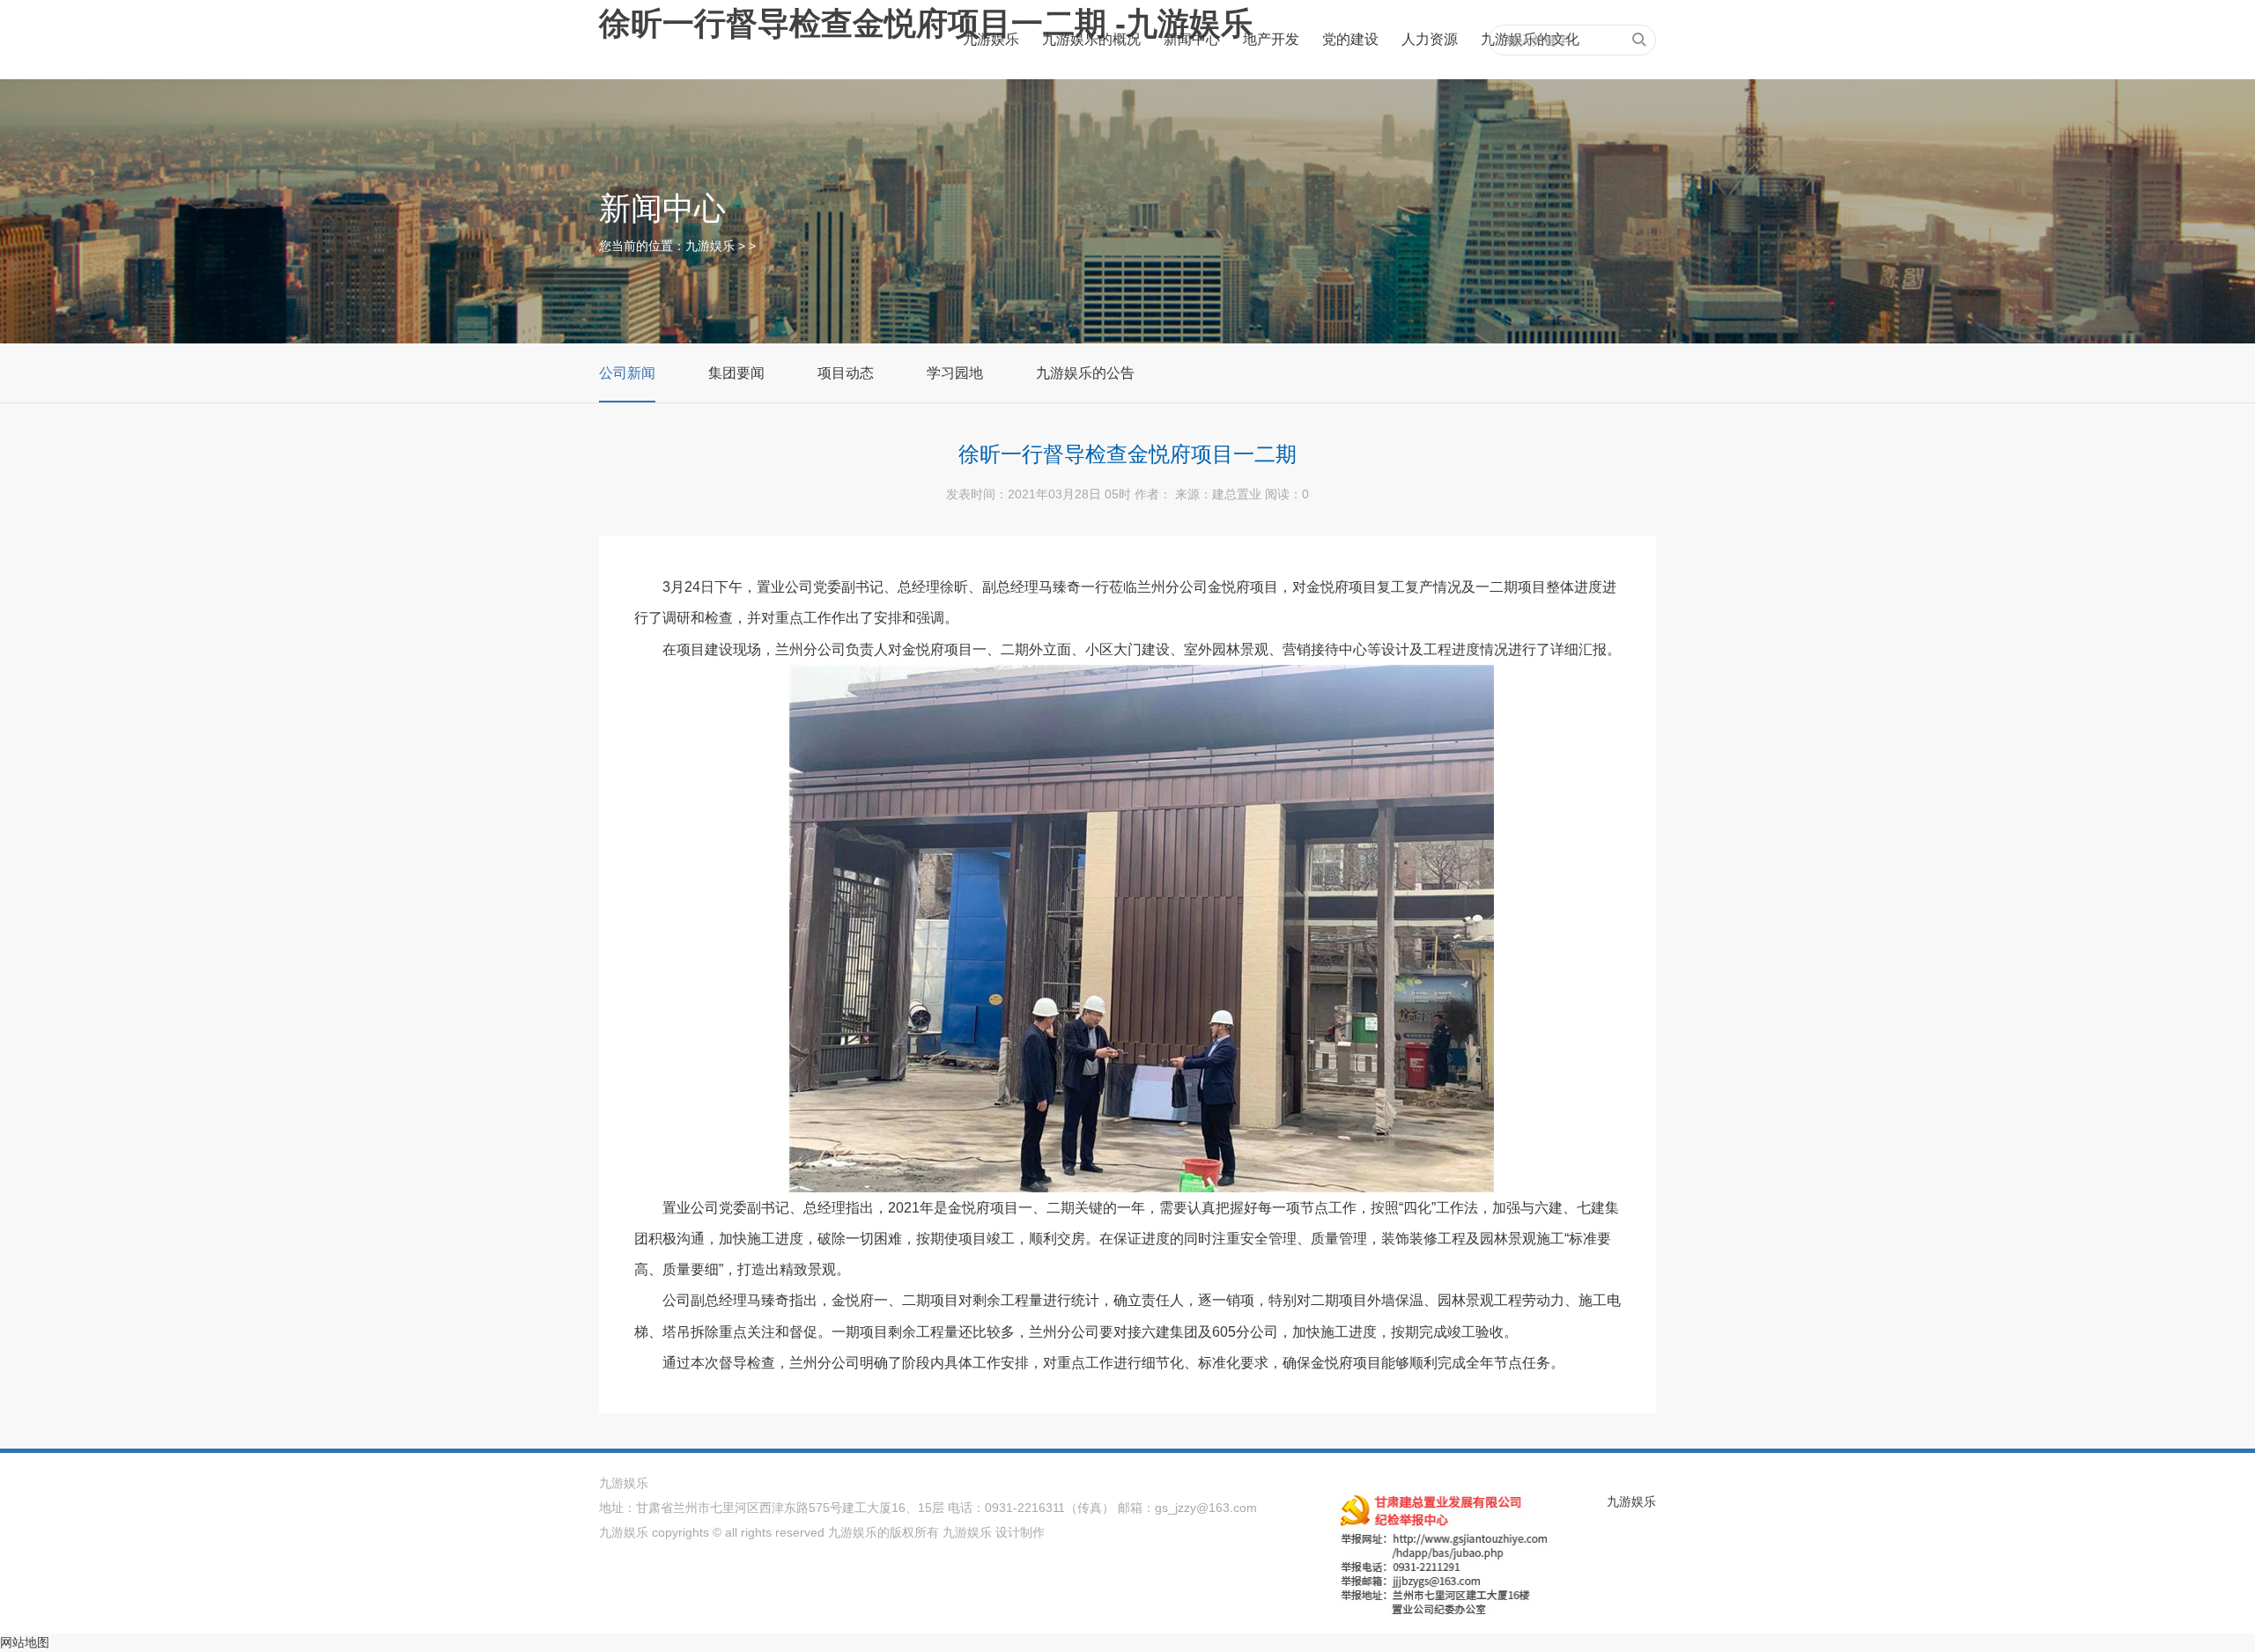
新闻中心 (1192, 39)
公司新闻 (627, 373)
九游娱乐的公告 (1085, 373)
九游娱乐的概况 (1091, 39)
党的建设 (1350, 39)
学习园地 (955, 373)
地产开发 (1271, 39)
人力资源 (1430, 39)
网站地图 (25, 1642)
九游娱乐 (991, 39)
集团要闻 (736, 373)
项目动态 (846, 373)
